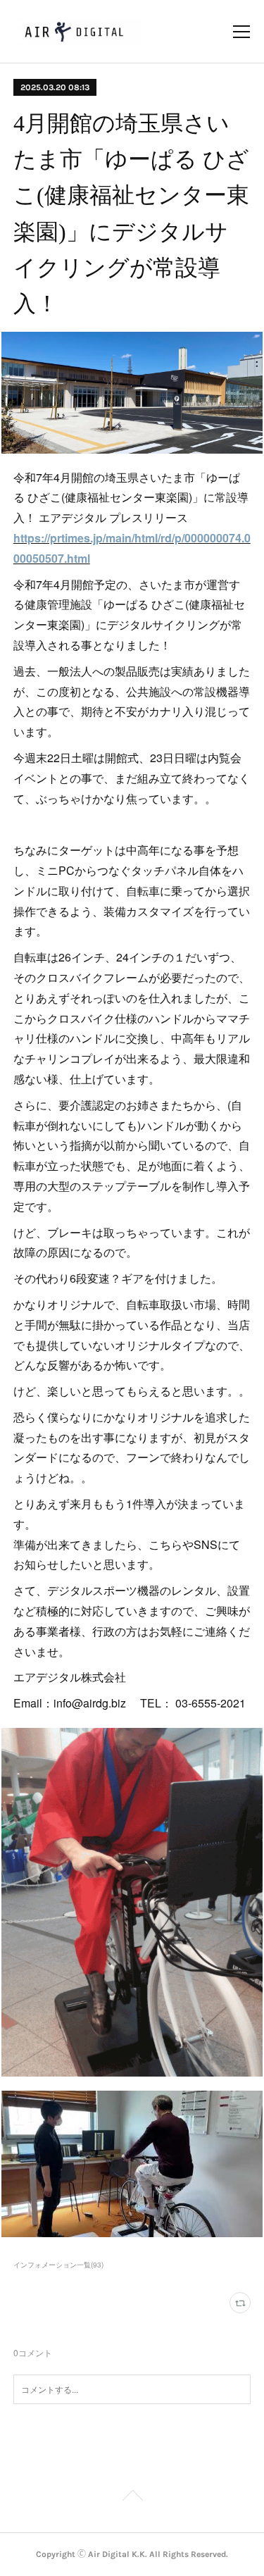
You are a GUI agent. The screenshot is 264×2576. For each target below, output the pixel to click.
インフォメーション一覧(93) (58, 2265)
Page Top (132, 2498)
